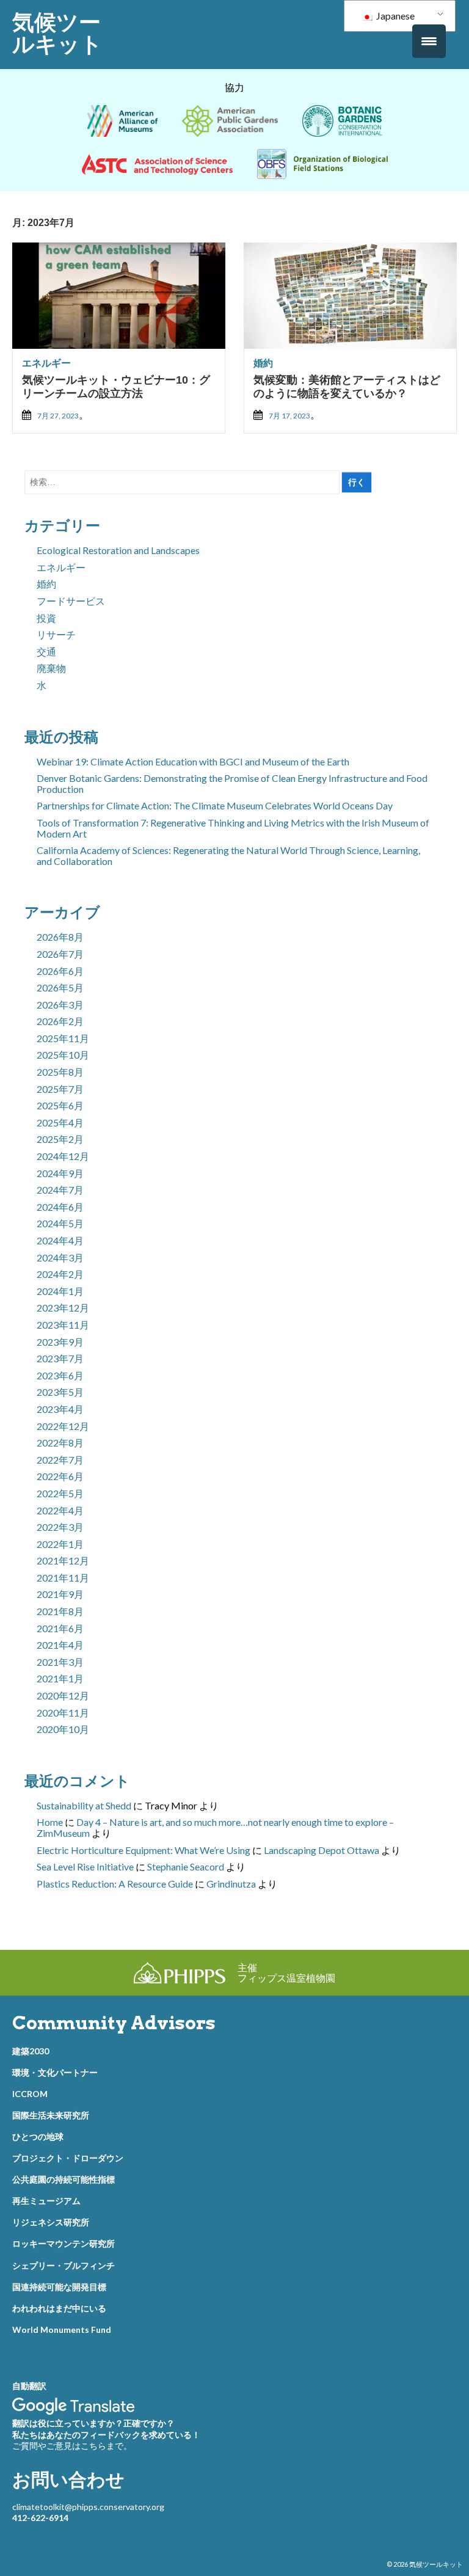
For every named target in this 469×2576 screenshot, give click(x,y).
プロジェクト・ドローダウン (68, 2158)
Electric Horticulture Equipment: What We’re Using (144, 1850)
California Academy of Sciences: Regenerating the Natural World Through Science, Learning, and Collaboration (228, 856)
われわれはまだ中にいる (59, 2308)
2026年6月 (60, 971)
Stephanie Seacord (186, 1866)
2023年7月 (60, 1358)
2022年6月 (60, 1476)
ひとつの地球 (38, 2136)
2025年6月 (60, 1105)
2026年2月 (60, 1021)
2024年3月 (60, 1257)
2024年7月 (60, 1190)
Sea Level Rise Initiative (85, 1866)
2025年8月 (60, 1072)
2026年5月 (60, 987)
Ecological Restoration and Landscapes (118, 550)
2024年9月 (60, 1173)
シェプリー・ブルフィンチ (64, 2265)
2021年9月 (60, 1594)
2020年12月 (63, 1695)
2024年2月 (60, 1274)
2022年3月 (60, 1527)
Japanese (394, 16)
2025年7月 (60, 1089)
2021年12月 (63, 1560)
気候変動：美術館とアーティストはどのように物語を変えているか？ (347, 387)
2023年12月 (63, 1308)
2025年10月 (63, 1055)
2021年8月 (60, 1611)
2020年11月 (63, 1713)
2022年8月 (60, 1443)
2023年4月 (60, 1409)
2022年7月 (60, 1460)
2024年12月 (63, 1156)
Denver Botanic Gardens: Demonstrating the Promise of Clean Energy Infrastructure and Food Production (232, 783)
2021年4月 (60, 1645)
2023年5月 (60, 1392)
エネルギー (46, 363)
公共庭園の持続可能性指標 (64, 2179)
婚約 (263, 363)
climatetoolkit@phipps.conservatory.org (88, 2507)
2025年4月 (60, 1122)
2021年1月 (60, 1678)
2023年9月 (60, 1342)
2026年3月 (60, 1005)
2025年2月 (60, 1139)
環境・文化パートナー (55, 2072)
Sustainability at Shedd (84, 1805)
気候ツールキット (57, 33)
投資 (46, 618)
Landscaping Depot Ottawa (322, 1850)
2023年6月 (60, 1375)
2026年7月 (60, 954)
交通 (46, 651)
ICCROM (30, 2094)
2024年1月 (60, 1291)
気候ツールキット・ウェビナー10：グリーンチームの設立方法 (116, 387)
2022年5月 (60, 1493)
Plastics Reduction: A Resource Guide (115, 1884)
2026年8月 (60, 937)
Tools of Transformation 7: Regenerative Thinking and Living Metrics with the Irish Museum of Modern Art (233, 828)
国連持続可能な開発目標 (59, 2287)
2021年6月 (60, 1628)
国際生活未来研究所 (51, 2115)
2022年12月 (63, 1426)
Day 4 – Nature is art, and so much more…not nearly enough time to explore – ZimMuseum (215, 1827)
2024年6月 (60, 1207)
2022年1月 (60, 1544)
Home (50, 1822)
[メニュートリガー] (429, 41)
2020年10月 (63, 1729)
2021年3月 (60, 1662)
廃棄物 (51, 668)
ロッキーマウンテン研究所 (64, 2243)
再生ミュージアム (46, 2201)
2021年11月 (63, 1578)
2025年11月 (63, 1038)
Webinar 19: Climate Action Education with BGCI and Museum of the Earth (193, 761)
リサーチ (56, 634)
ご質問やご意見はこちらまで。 (72, 2446)
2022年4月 (60, 1510)
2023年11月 (63, 1325)
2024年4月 (60, 1240)
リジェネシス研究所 (51, 2222)
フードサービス (71, 601)
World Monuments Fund (62, 2330)
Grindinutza (231, 1884)
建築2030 (31, 2051)
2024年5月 (60, 1223)
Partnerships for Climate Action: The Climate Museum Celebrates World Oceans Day (215, 805)
